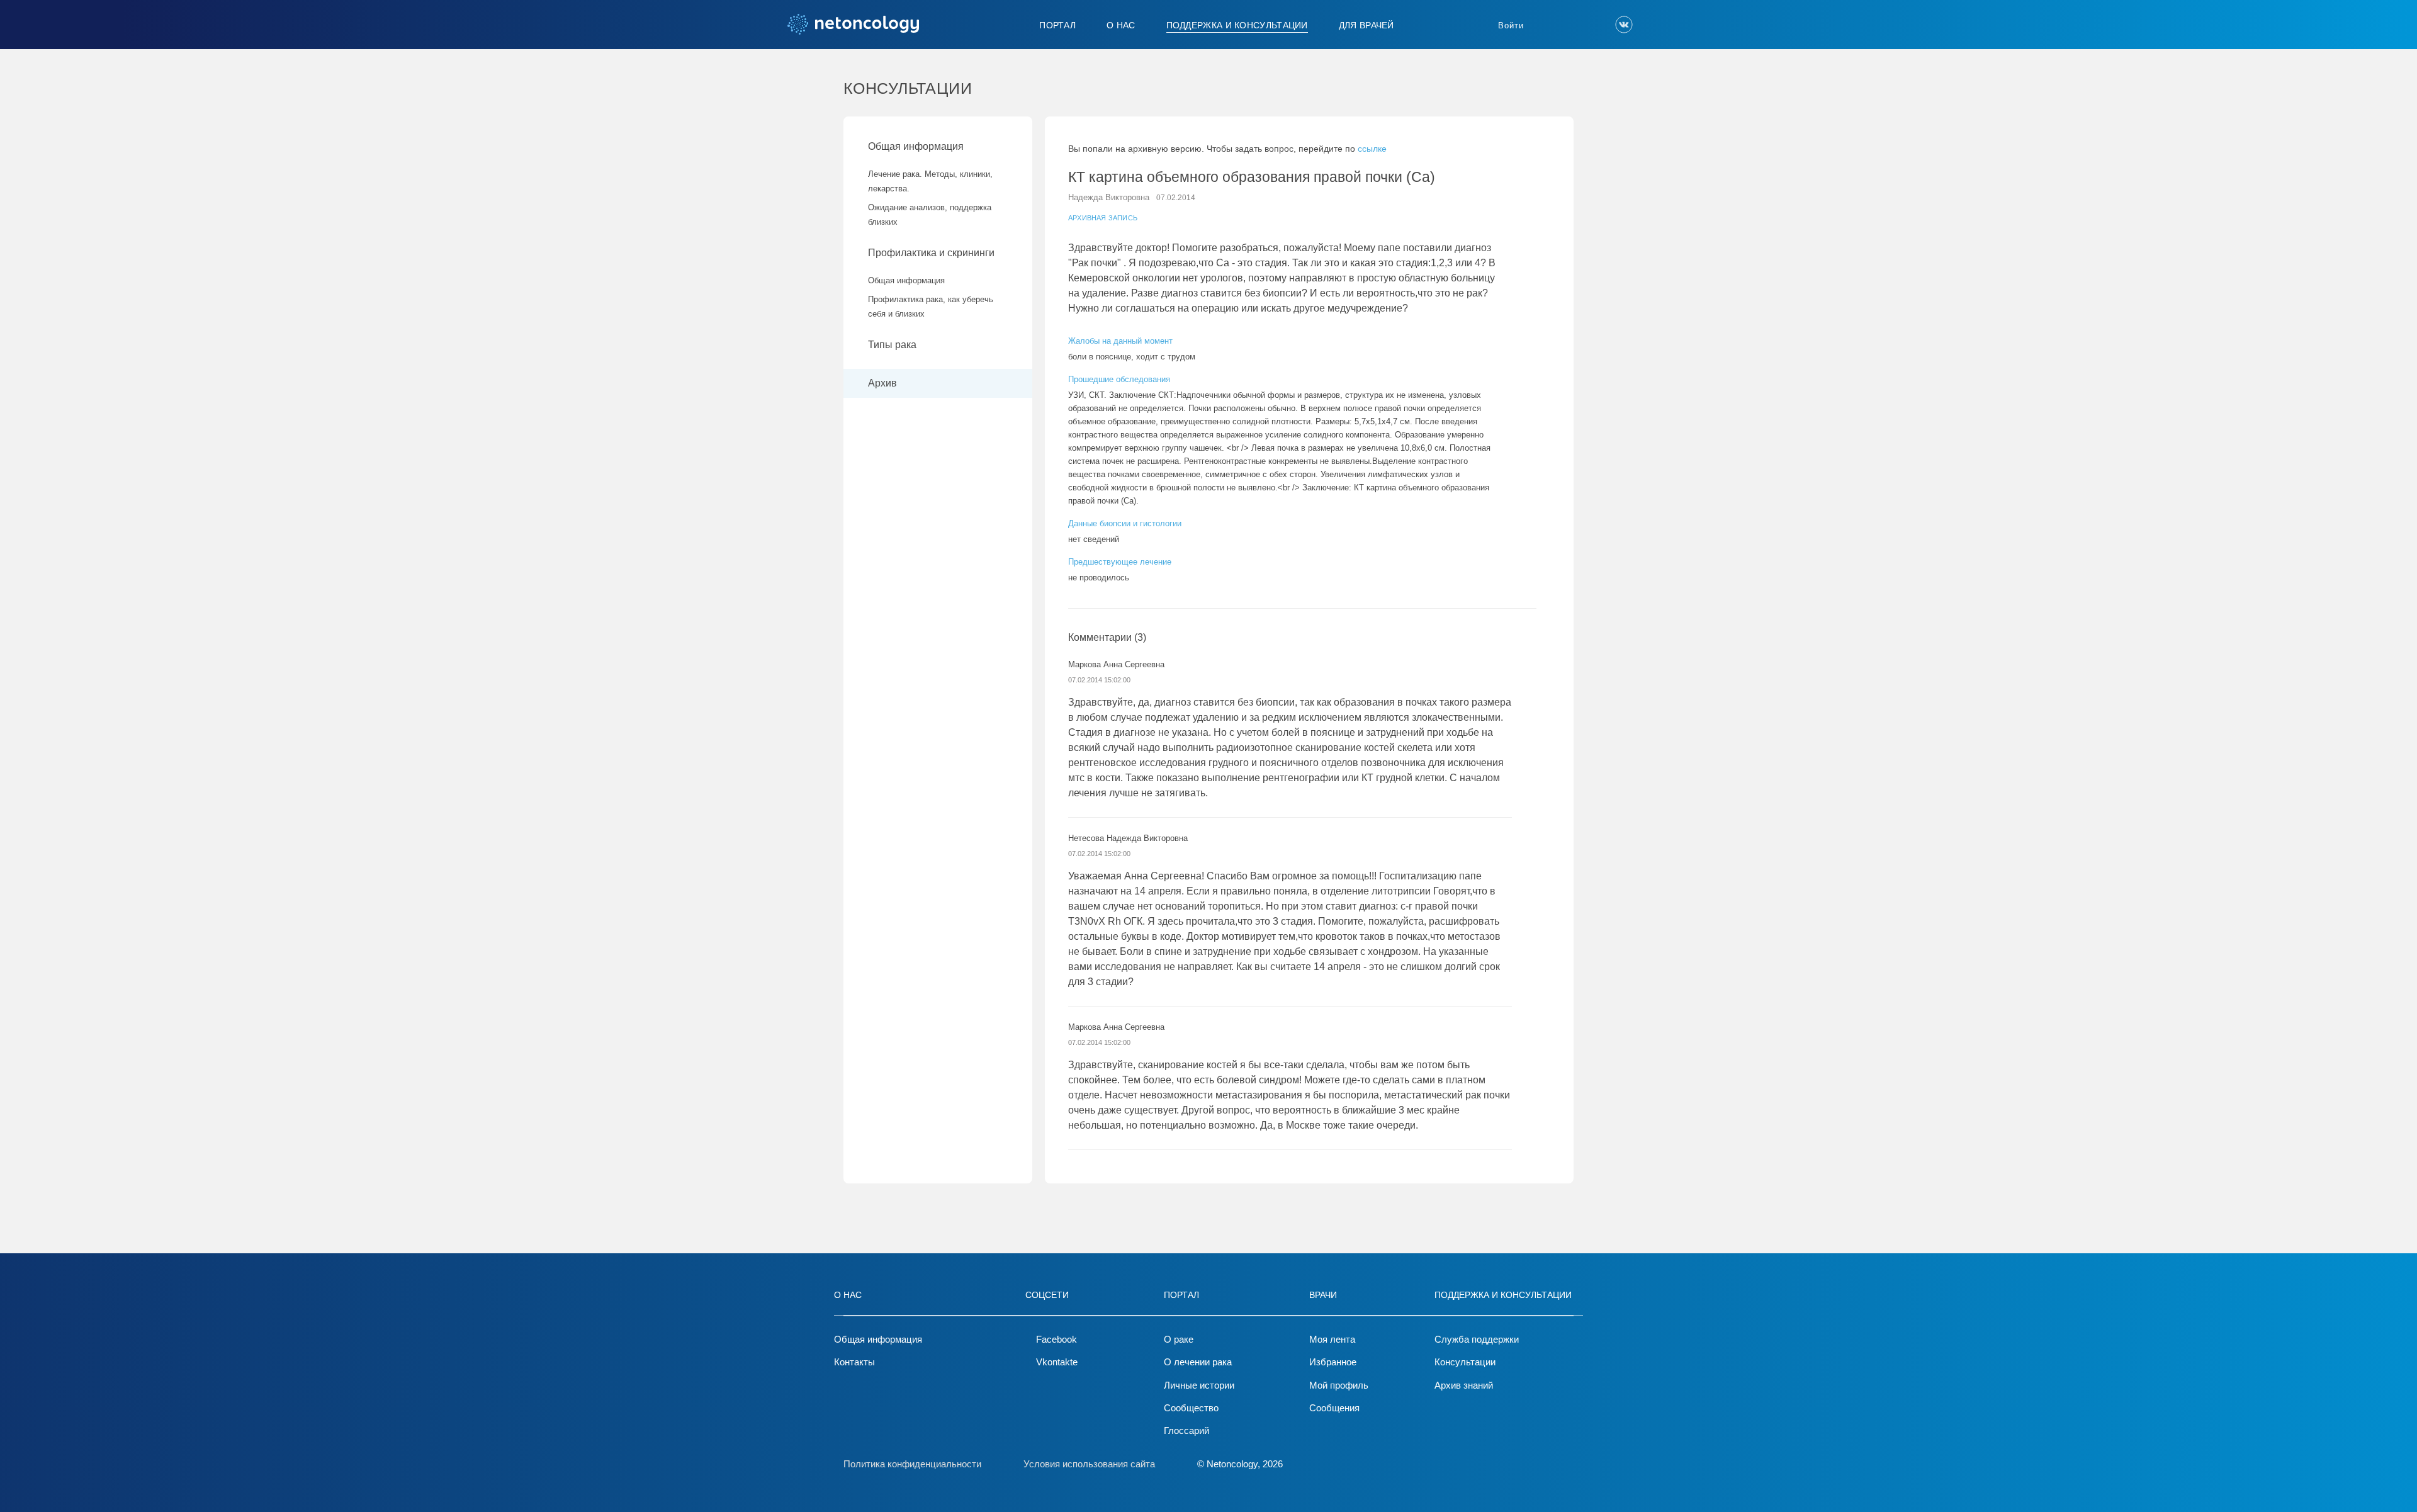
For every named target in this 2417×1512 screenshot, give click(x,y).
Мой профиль (1339, 1385)
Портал (1057, 25)
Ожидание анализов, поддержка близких (930, 215)
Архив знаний (1464, 1385)
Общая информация (916, 146)
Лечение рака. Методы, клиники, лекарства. (930, 181)
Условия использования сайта (1089, 1464)
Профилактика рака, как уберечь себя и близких (931, 307)
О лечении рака (1198, 1362)
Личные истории (1199, 1385)
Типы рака (893, 345)
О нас (1121, 25)
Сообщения (1334, 1408)
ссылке (1372, 149)
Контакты (854, 1362)
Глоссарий (1186, 1430)
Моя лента (1332, 1339)
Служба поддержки (1477, 1339)
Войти (1511, 25)
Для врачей (1366, 25)
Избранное (1333, 1362)
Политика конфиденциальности (912, 1464)
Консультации (1465, 1362)
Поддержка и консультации (1237, 25)
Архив (882, 383)
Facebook (1056, 1339)
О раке (1179, 1339)
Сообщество (1191, 1408)
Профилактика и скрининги (931, 253)
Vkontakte (1057, 1362)
